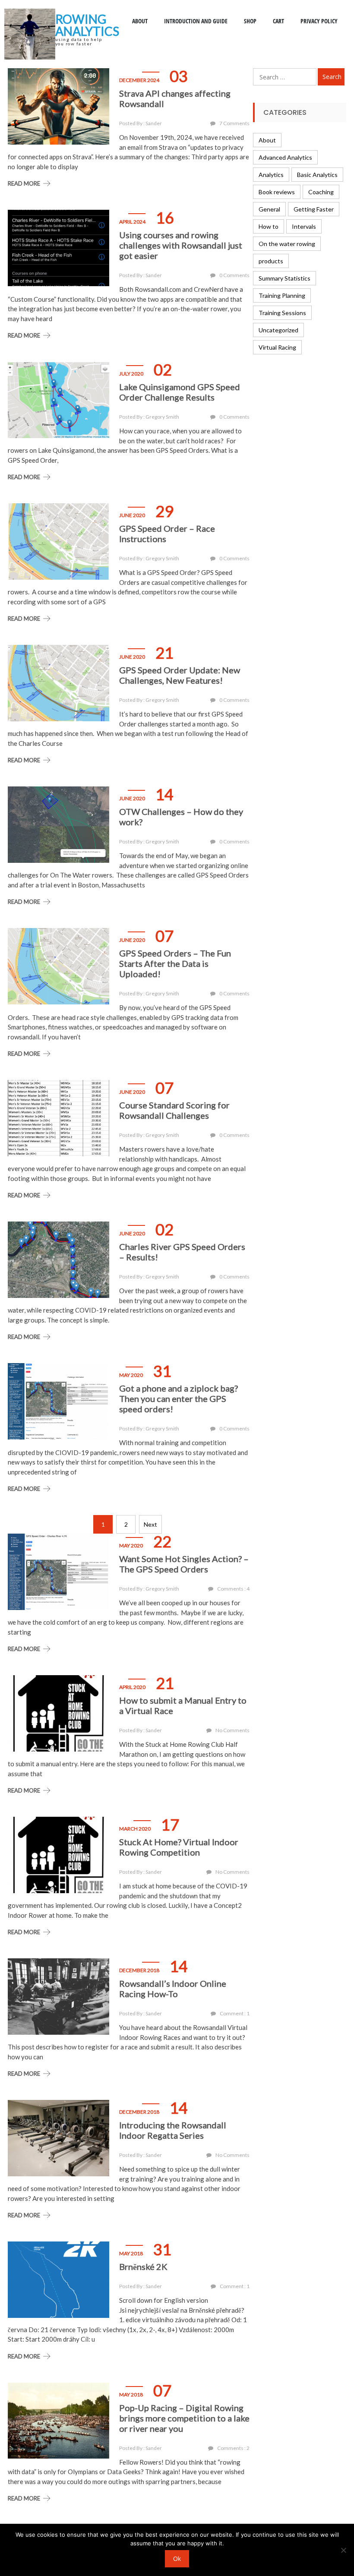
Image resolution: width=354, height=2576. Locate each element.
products (271, 261)
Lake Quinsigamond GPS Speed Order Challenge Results (180, 392)
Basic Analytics (317, 175)
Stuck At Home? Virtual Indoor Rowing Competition (179, 1847)
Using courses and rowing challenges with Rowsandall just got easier (181, 245)
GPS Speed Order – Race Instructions (167, 534)
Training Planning (282, 295)
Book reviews (277, 192)
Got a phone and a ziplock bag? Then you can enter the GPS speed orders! (179, 1398)
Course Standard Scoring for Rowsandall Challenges (174, 1110)
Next (150, 1524)
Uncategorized (278, 330)
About (140, 21)
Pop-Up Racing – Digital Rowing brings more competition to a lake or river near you (184, 2418)
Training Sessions (282, 313)
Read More (24, 183)
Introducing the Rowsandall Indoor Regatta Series (173, 2130)
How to (269, 226)
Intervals (304, 226)
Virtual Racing (277, 347)
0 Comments (234, 275)
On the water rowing (287, 244)
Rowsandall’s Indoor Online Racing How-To (173, 1989)
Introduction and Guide (196, 21)
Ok (177, 2559)
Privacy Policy (319, 21)
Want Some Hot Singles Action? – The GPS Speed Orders (184, 1564)
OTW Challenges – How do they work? (181, 817)
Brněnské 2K (143, 2267)
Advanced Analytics (285, 157)
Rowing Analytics (87, 25)
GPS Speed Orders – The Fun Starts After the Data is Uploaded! (175, 963)
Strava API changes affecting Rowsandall (175, 98)
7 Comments (234, 123)
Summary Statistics (284, 278)
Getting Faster (314, 209)
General (269, 209)
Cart (278, 21)
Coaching (321, 192)
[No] (343, 2550)
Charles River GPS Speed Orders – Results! (182, 1252)
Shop (250, 21)
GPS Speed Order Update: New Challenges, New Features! (180, 675)
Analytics (271, 175)
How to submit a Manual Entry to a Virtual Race (183, 1705)
